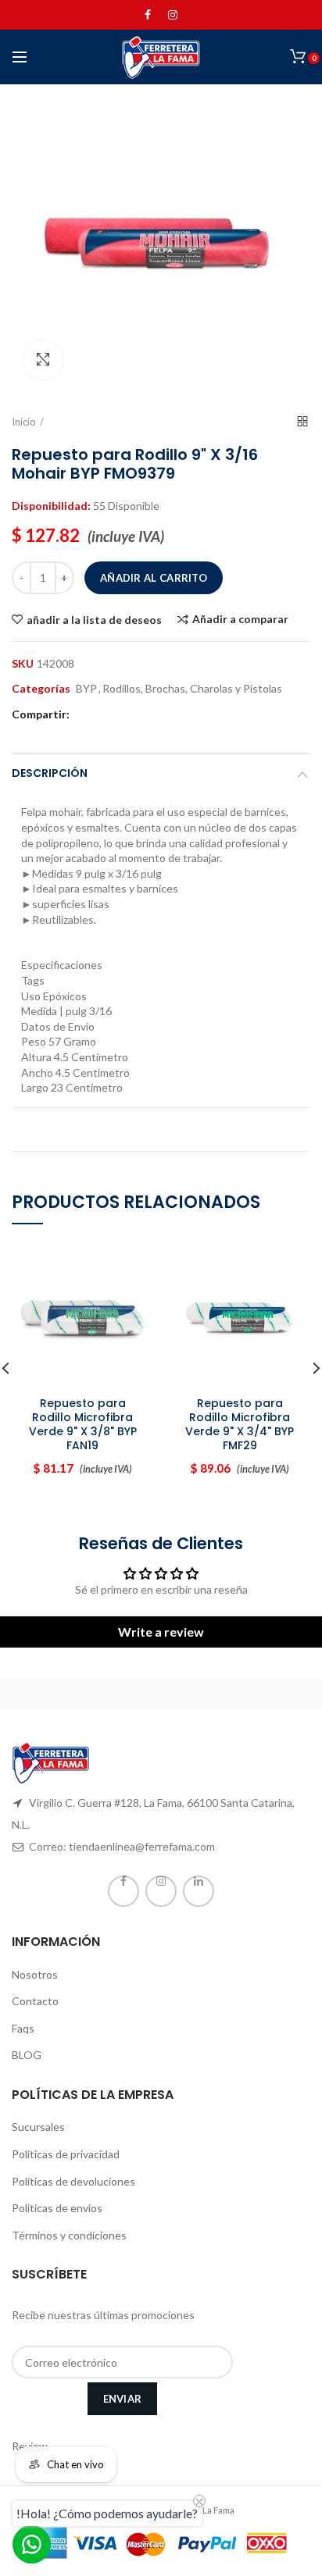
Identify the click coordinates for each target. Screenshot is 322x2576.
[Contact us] (32, 2544)
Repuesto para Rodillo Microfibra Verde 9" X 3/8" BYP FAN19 (83, 1425)
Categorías (41, 689)
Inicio (24, 422)
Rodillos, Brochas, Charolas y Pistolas (192, 689)
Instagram (173, 15)
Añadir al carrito (154, 578)
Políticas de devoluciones (73, 2181)
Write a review (161, 1632)
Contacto (35, 2001)
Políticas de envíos (57, 2208)
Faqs (23, 2028)
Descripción (50, 773)
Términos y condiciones (69, 2235)
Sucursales (38, 2127)
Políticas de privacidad (66, 2154)
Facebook (148, 15)
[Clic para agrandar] (43, 360)
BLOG (27, 2055)
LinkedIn (199, 1891)
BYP (86, 689)
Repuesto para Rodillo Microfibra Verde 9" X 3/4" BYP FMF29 (240, 1425)
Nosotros (35, 1974)
